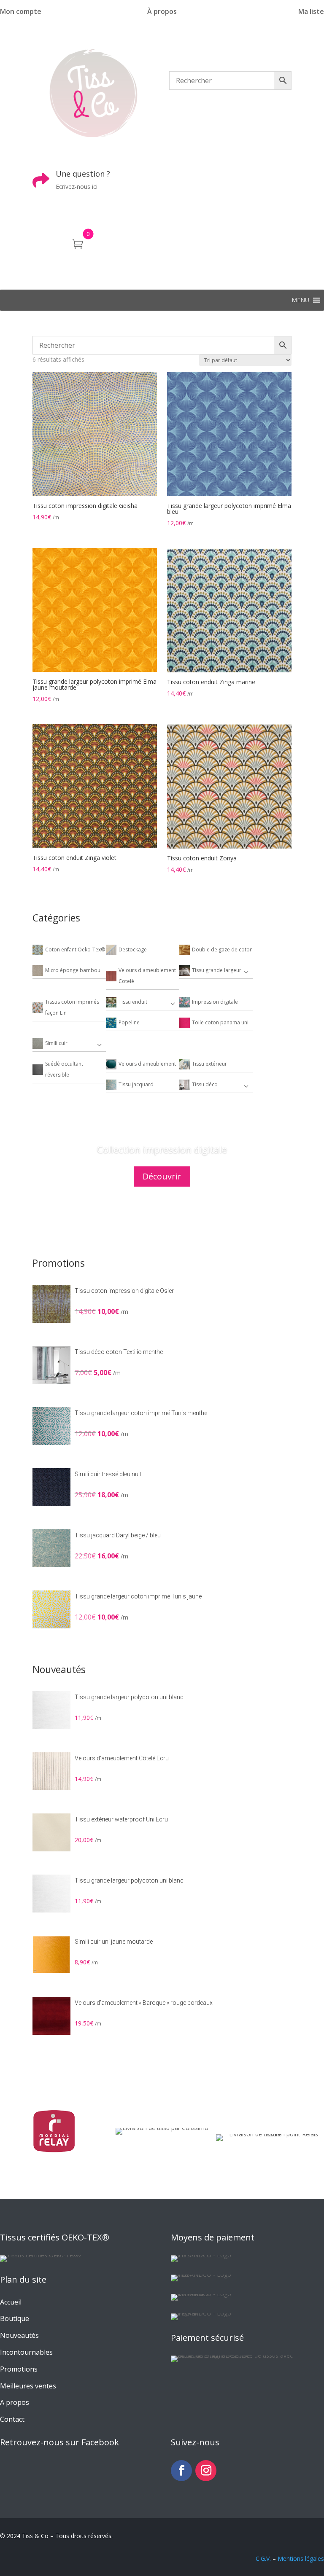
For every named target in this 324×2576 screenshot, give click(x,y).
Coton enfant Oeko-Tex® (75, 950)
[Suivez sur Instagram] (206, 2471)
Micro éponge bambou (73, 970)
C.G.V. (263, 2559)
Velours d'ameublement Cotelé (147, 976)
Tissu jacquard (136, 1084)
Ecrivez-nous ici (77, 187)
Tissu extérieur (209, 1064)
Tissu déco (205, 1084)
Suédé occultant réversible (64, 1069)
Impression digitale (215, 1002)
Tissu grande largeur (217, 970)
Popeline (129, 1022)
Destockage (133, 950)
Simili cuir (56, 1043)
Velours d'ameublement (147, 1064)
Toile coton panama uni (220, 1022)
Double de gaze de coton (222, 950)
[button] (300, 300)
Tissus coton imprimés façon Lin (72, 1007)
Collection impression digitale (162, 1149)
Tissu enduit (133, 1002)
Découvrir (162, 1176)
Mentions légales (301, 2559)
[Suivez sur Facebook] (181, 2471)
